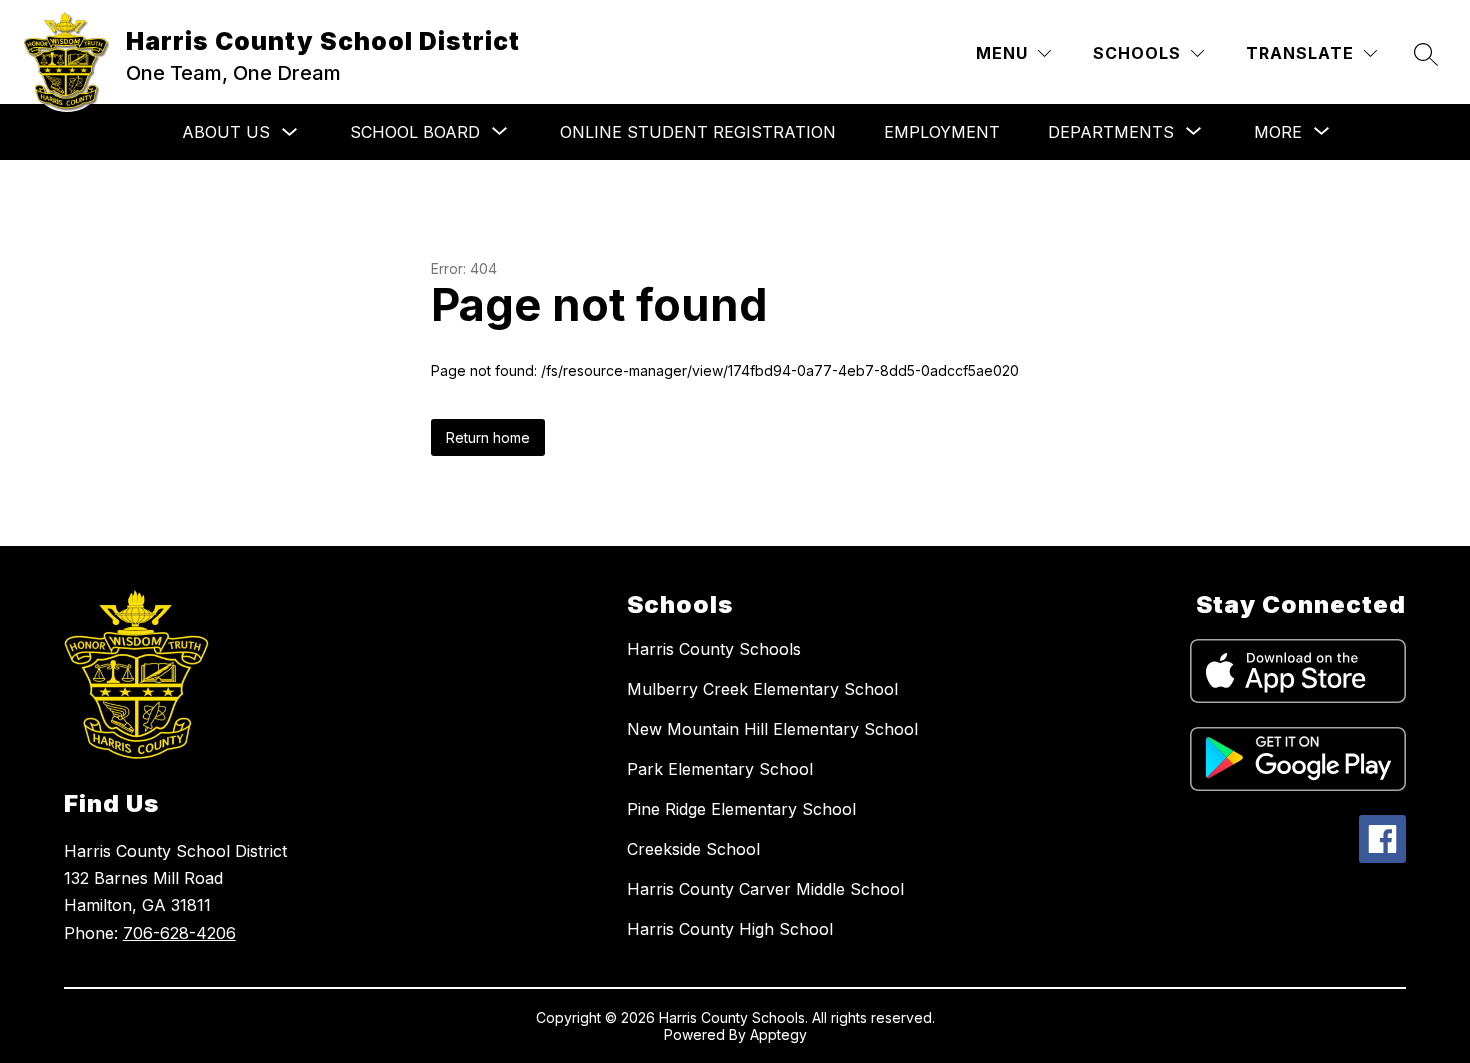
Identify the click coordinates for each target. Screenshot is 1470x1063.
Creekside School (693, 849)
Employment (942, 132)
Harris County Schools (714, 649)
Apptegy (778, 1034)
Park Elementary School (720, 769)
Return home (488, 437)
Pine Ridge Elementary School (741, 809)
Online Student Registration (698, 132)
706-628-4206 (179, 933)
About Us (226, 132)
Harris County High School (730, 929)
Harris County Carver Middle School (765, 889)
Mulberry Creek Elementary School (762, 689)
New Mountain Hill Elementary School (772, 729)
